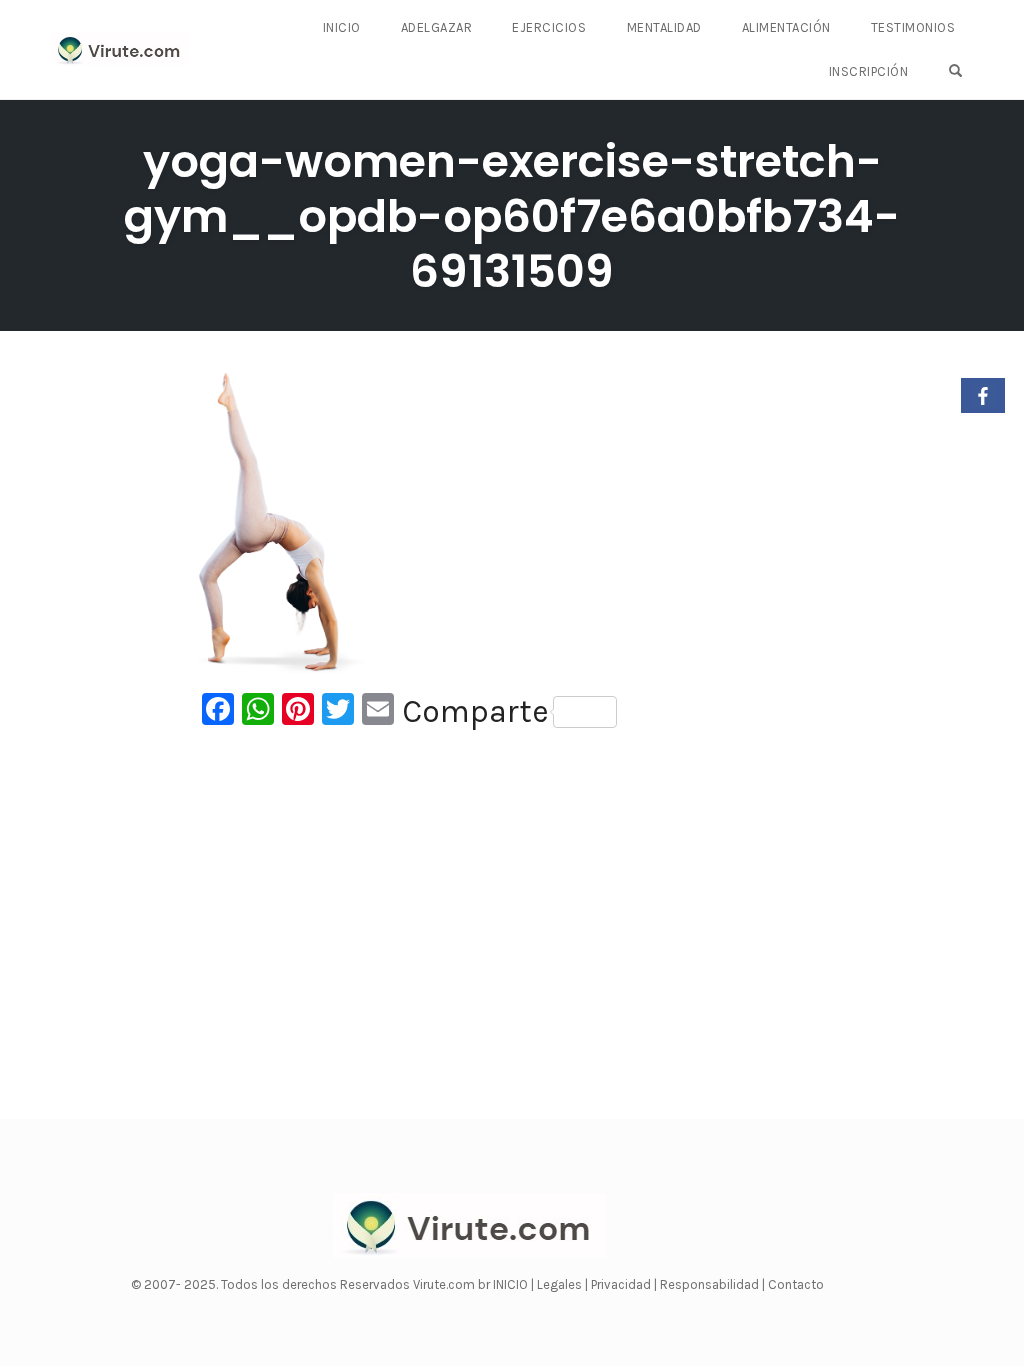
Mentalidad (664, 27)
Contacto (796, 1284)
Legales (561, 1284)
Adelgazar (437, 27)
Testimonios (913, 27)
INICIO (512, 1284)
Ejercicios (549, 27)
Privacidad (622, 1284)
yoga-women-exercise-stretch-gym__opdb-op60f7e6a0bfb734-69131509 (512, 216)
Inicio (342, 27)
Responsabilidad (711, 1284)
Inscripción (869, 71)
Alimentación (786, 27)
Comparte (475, 712)
